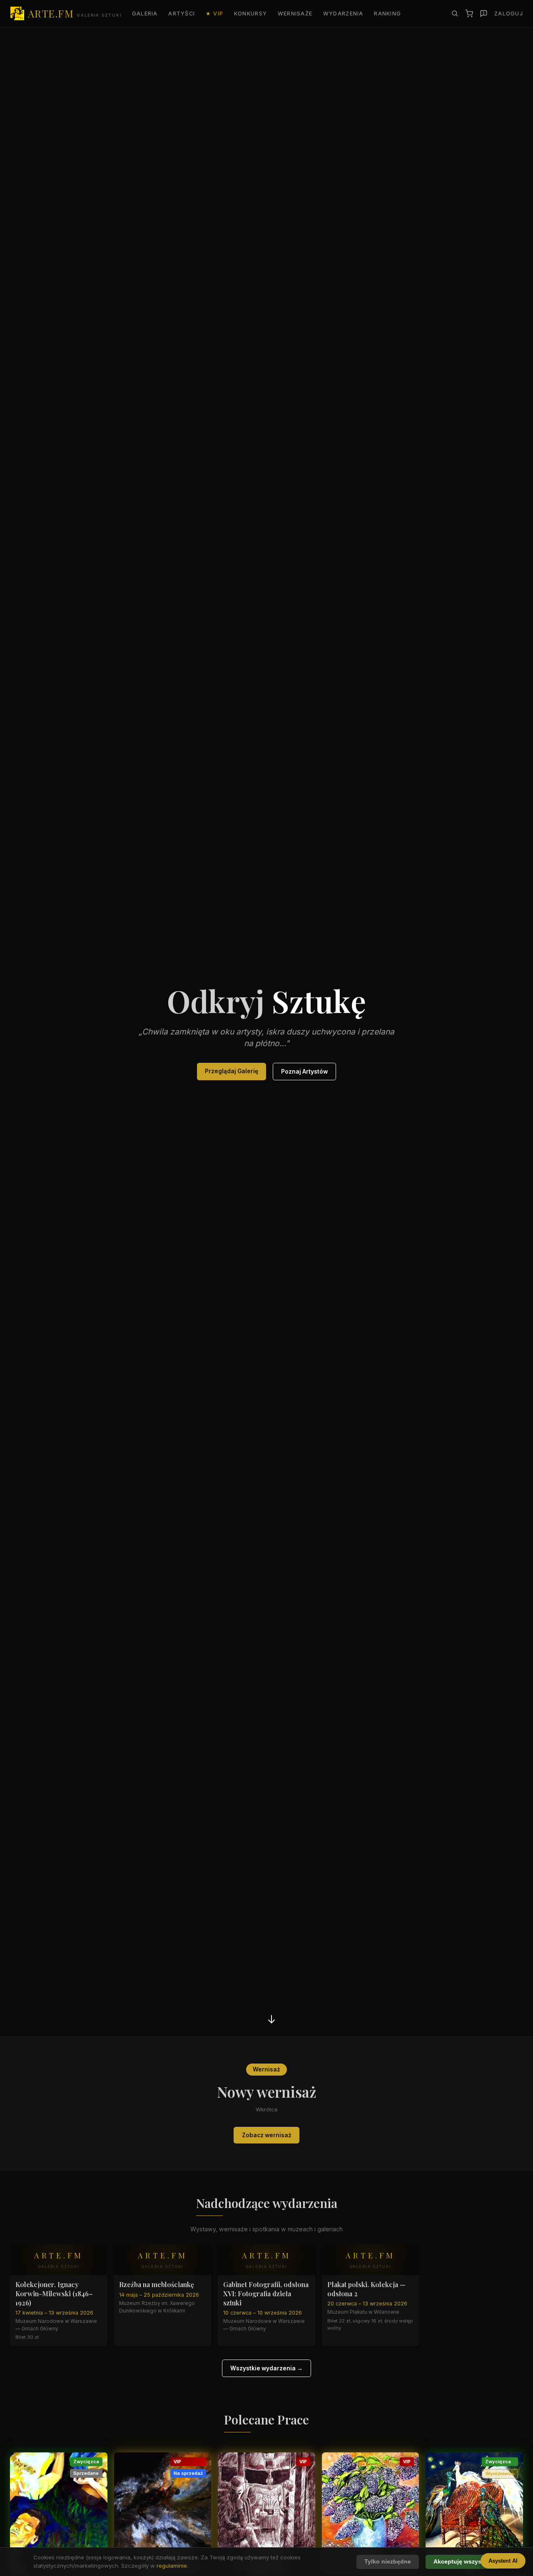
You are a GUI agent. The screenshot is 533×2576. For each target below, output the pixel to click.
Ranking (387, 14)
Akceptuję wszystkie (463, 2562)
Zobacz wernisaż (267, 2135)
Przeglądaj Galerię (232, 1071)
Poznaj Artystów (304, 1072)
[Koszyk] (469, 14)
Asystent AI (503, 2561)
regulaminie (172, 2566)
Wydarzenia (343, 14)
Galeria (145, 14)
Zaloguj (509, 14)
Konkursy (250, 14)
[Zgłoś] (484, 14)
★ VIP (214, 14)
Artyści (182, 14)
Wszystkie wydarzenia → (266, 2368)
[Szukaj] (455, 13)
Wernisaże (295, 14)
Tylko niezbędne (388, 2562)
